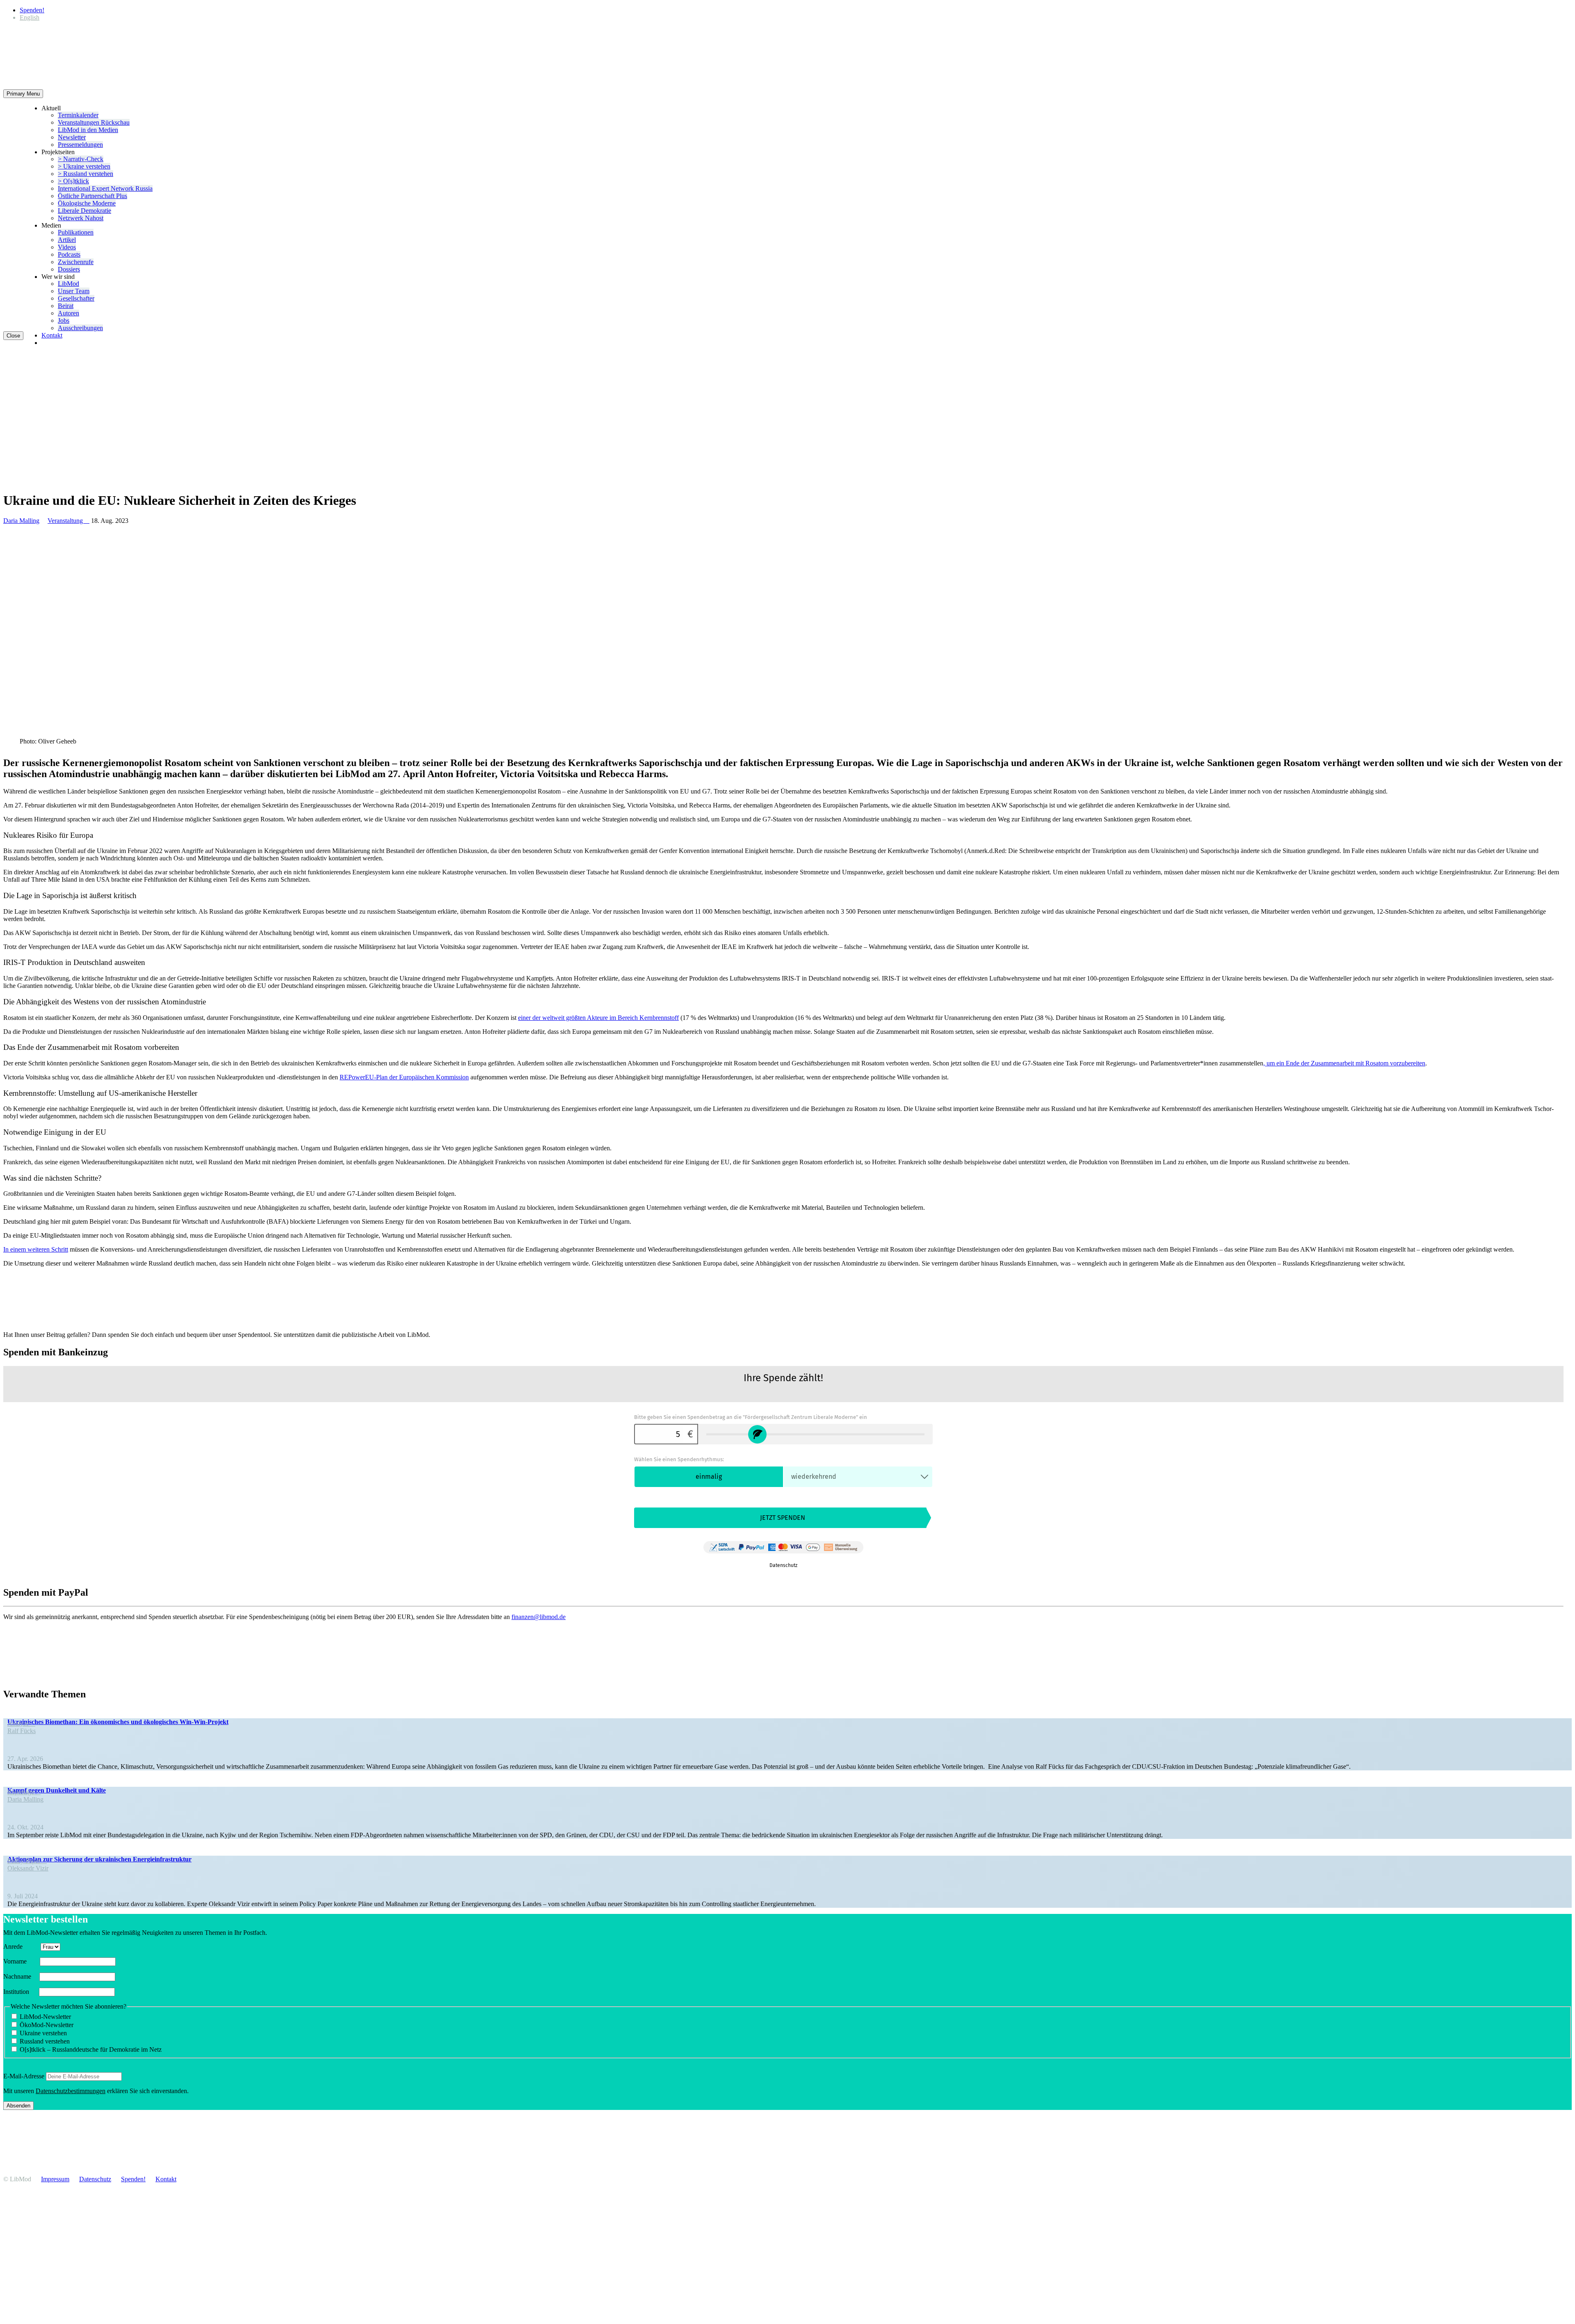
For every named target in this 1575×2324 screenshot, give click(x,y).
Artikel (67, 240)
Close (13, 336)
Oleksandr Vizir (28, 1868)
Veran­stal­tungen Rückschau (94, 122)
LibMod (68, 284)
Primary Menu (23, 94)
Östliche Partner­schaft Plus (92, 196)
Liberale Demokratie (84, 211)
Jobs (64, 320)
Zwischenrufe (76, 262)
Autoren (68, 313)
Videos (67, 247)
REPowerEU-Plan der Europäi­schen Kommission (404, 1077)
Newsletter (72, 137)
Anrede (21, 1947)
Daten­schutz (95, 2179)
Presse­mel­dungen (80, 145)
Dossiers (69, 269)
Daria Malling (21, 521)
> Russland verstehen (86, 174)
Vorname (21, 1961)
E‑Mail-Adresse (24, 2076)
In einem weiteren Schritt (36, 1249)
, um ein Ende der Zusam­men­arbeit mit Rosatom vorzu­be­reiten (1344, 1063)
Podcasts (69, 254)
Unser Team (74, 291)
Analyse (21, 1723)
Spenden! (32, 10)
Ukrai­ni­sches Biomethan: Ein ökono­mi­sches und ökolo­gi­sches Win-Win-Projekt (118, 1722)
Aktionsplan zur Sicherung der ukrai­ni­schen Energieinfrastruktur (99, 1859)
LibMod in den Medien (88, 130)
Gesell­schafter (76, 298)
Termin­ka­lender (78, 115)
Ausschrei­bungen (80, 328)
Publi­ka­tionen (76, 232)
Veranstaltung (68, 521)
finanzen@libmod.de (539, 1617)
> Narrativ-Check (81, 159)
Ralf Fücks (22, 1731)
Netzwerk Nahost (81, 218)
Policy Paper (27, 1861)
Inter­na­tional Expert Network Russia (105, 188)
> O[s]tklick (73, 181)
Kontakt (52, 335)
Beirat (66, 306)
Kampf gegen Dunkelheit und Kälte (57, 1790)
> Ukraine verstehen (84, 166)
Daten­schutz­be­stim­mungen (71, 2091)
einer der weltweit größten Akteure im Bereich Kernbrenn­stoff (598, 1018)
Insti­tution (20, 1992)
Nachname (21, 1976)
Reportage (24, 1792)
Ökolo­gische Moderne (87, 203)
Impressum (55, 2179)
